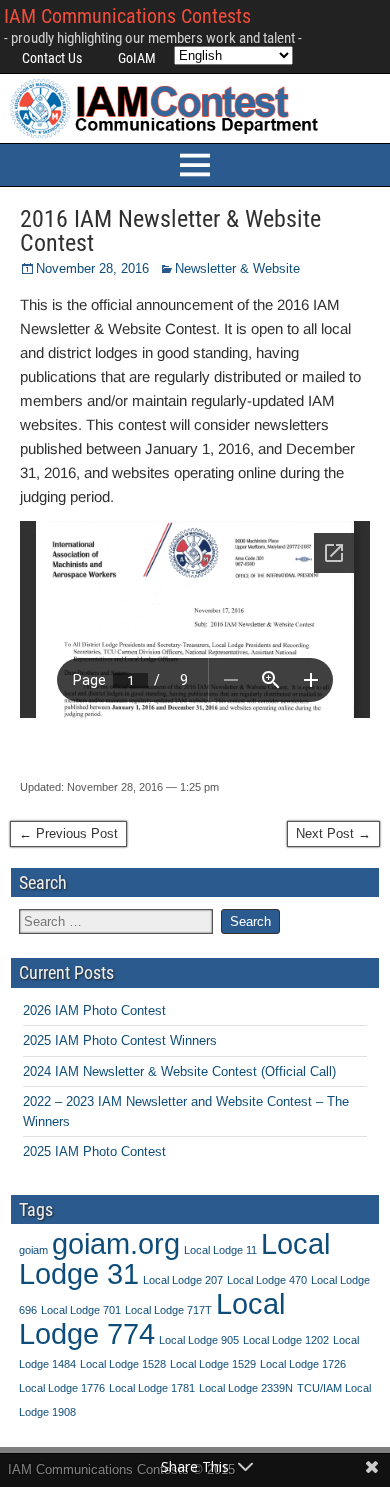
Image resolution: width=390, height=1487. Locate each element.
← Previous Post (68, 833)
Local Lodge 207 (183, 1280)
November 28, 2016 (92, 268)
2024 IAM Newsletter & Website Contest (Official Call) (179, 1071)
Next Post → (333, 833)
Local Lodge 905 (199, 1340)
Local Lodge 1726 (303, 1364)
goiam (33, 1250)
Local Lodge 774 (152, 1318)
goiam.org (116, 1243)
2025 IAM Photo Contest (94, 1151)
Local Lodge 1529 (213, 1364)
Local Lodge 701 (81, 1310)
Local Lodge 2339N (246, 1388)
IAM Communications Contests (127, 16)
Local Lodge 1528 (123, 1364)
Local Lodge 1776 (62, 1388)
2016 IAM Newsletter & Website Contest (170, 231)
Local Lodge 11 (220, 1250)
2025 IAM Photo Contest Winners (120, 1040)
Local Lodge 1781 (152, 1388)
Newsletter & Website (237, 268)
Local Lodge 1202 (286, 1340)
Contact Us (52, 58)
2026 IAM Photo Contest (94, 1010)
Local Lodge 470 (267, 1280)
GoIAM (137, 58)
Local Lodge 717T (168, 1310)
